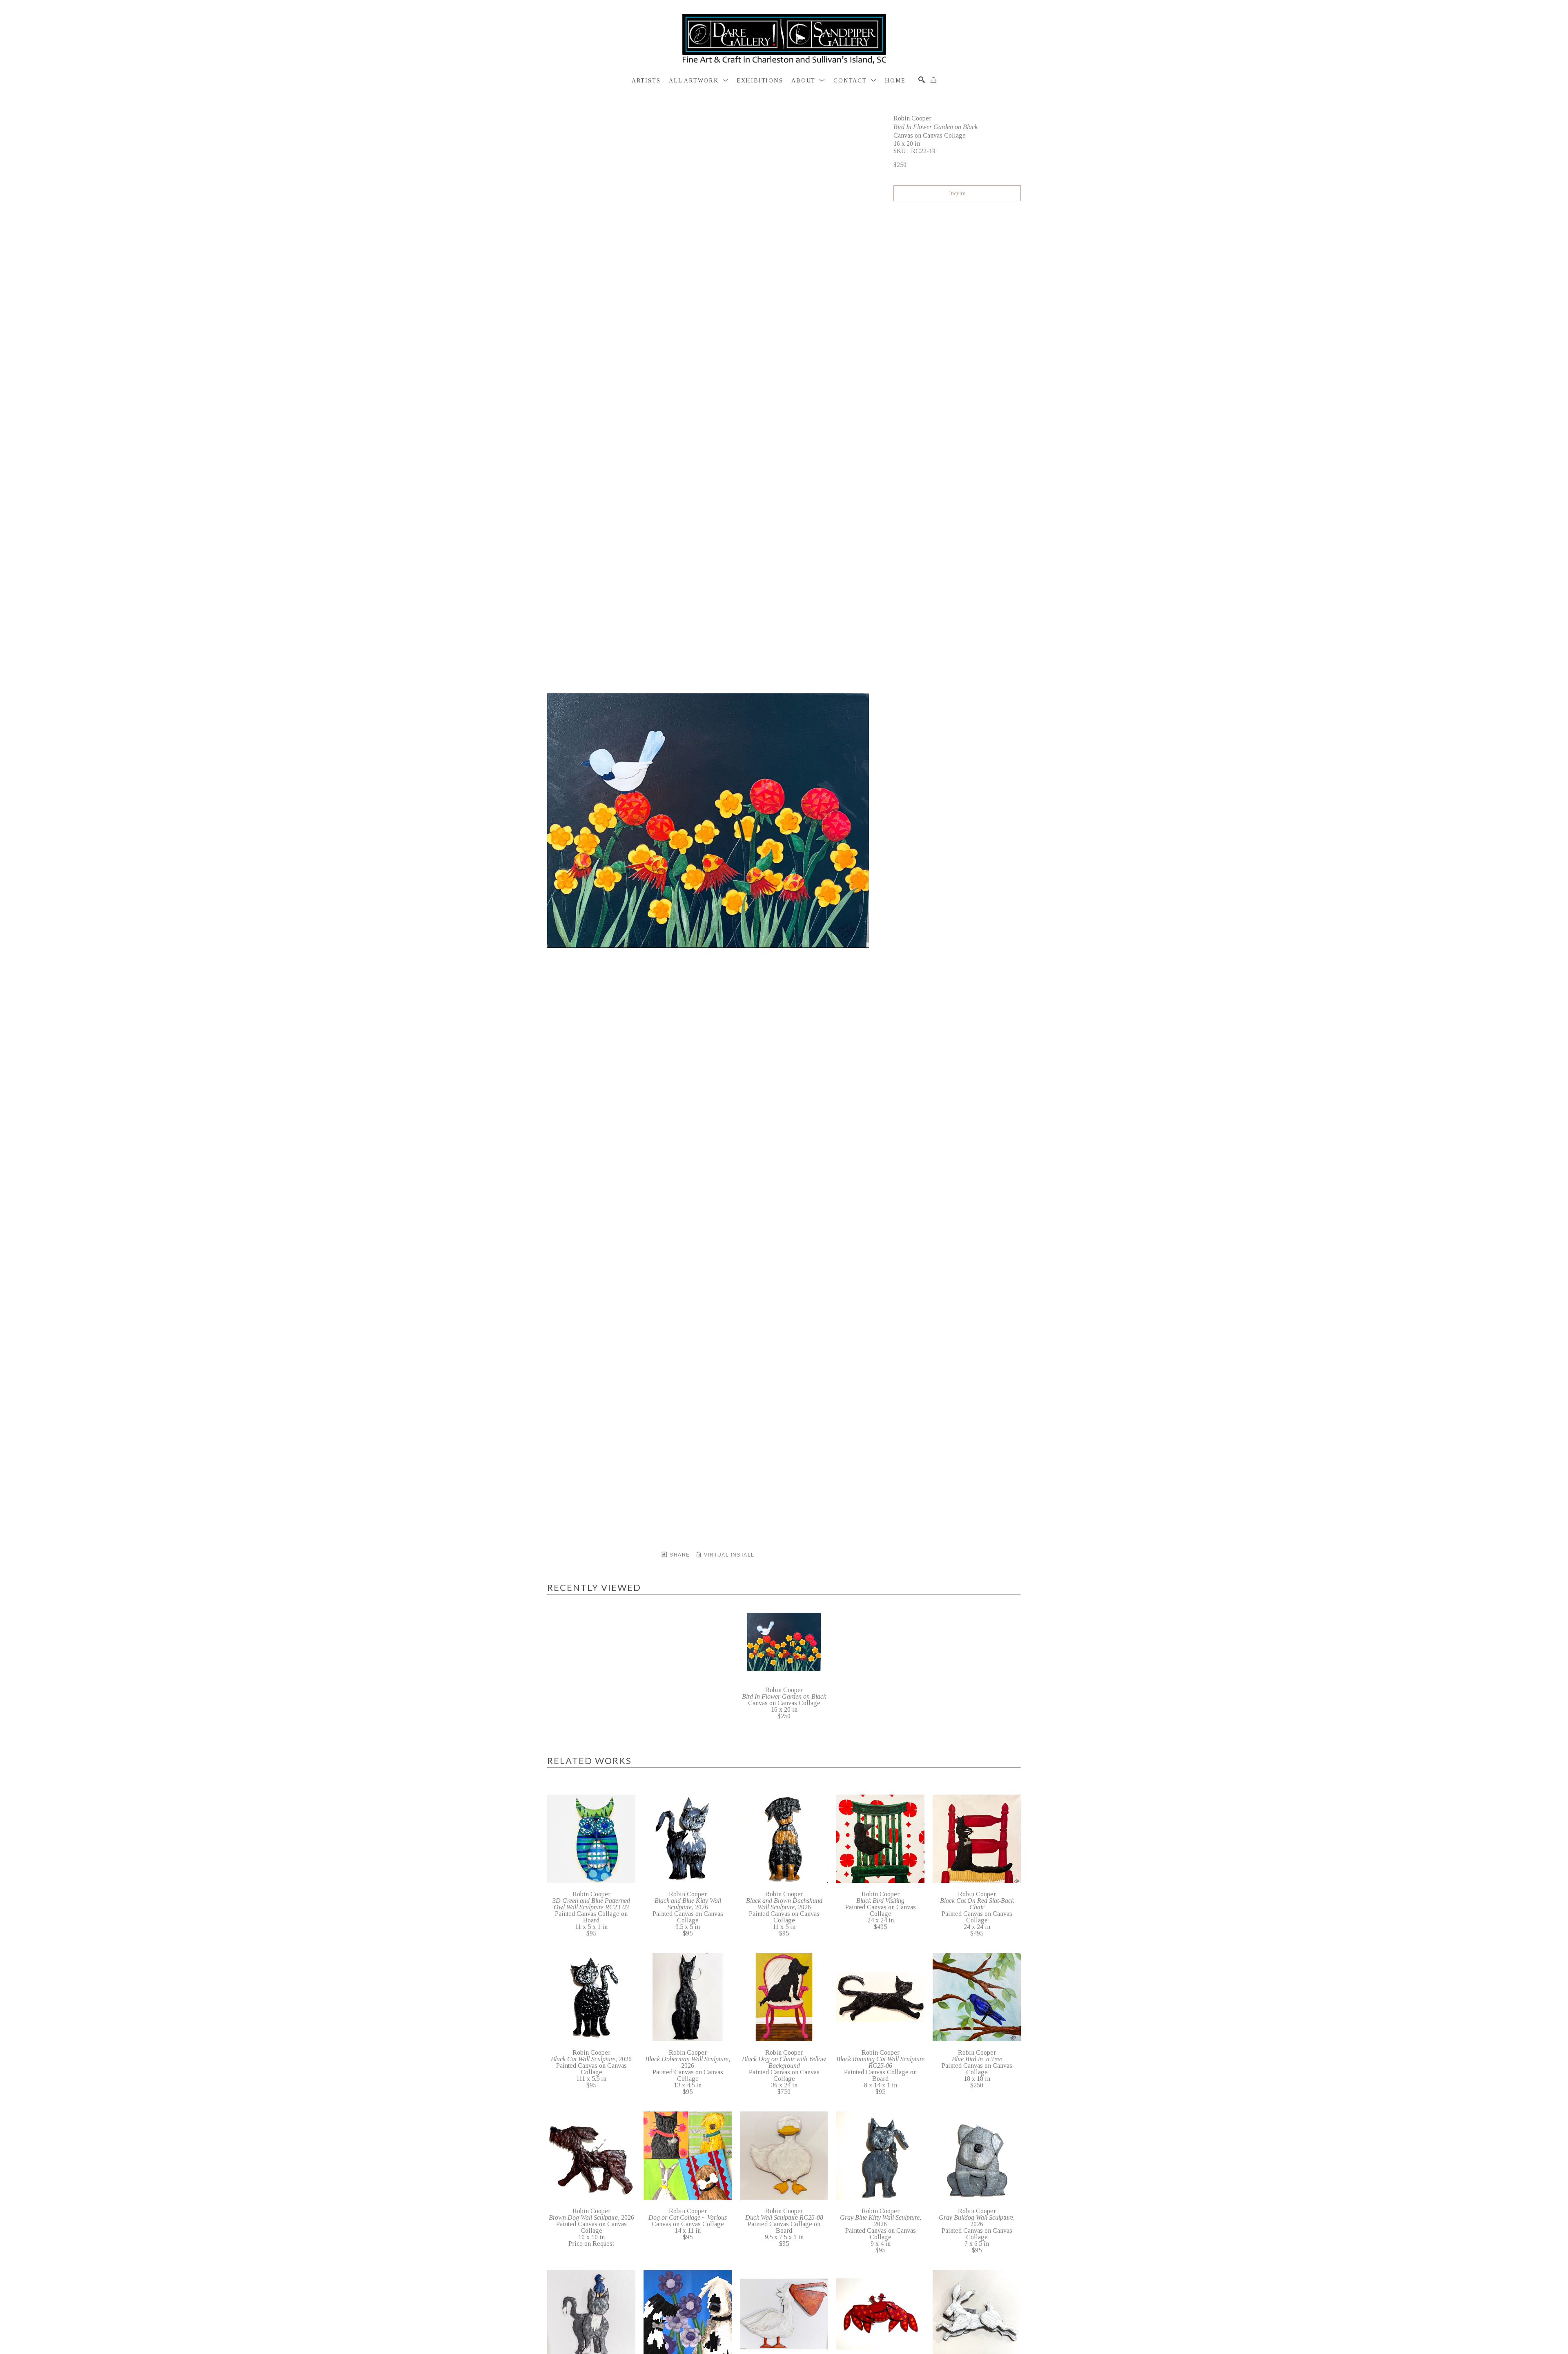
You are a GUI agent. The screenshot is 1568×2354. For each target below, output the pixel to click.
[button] (698, 81)
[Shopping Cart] (933, 80)
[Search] (922, 80)
